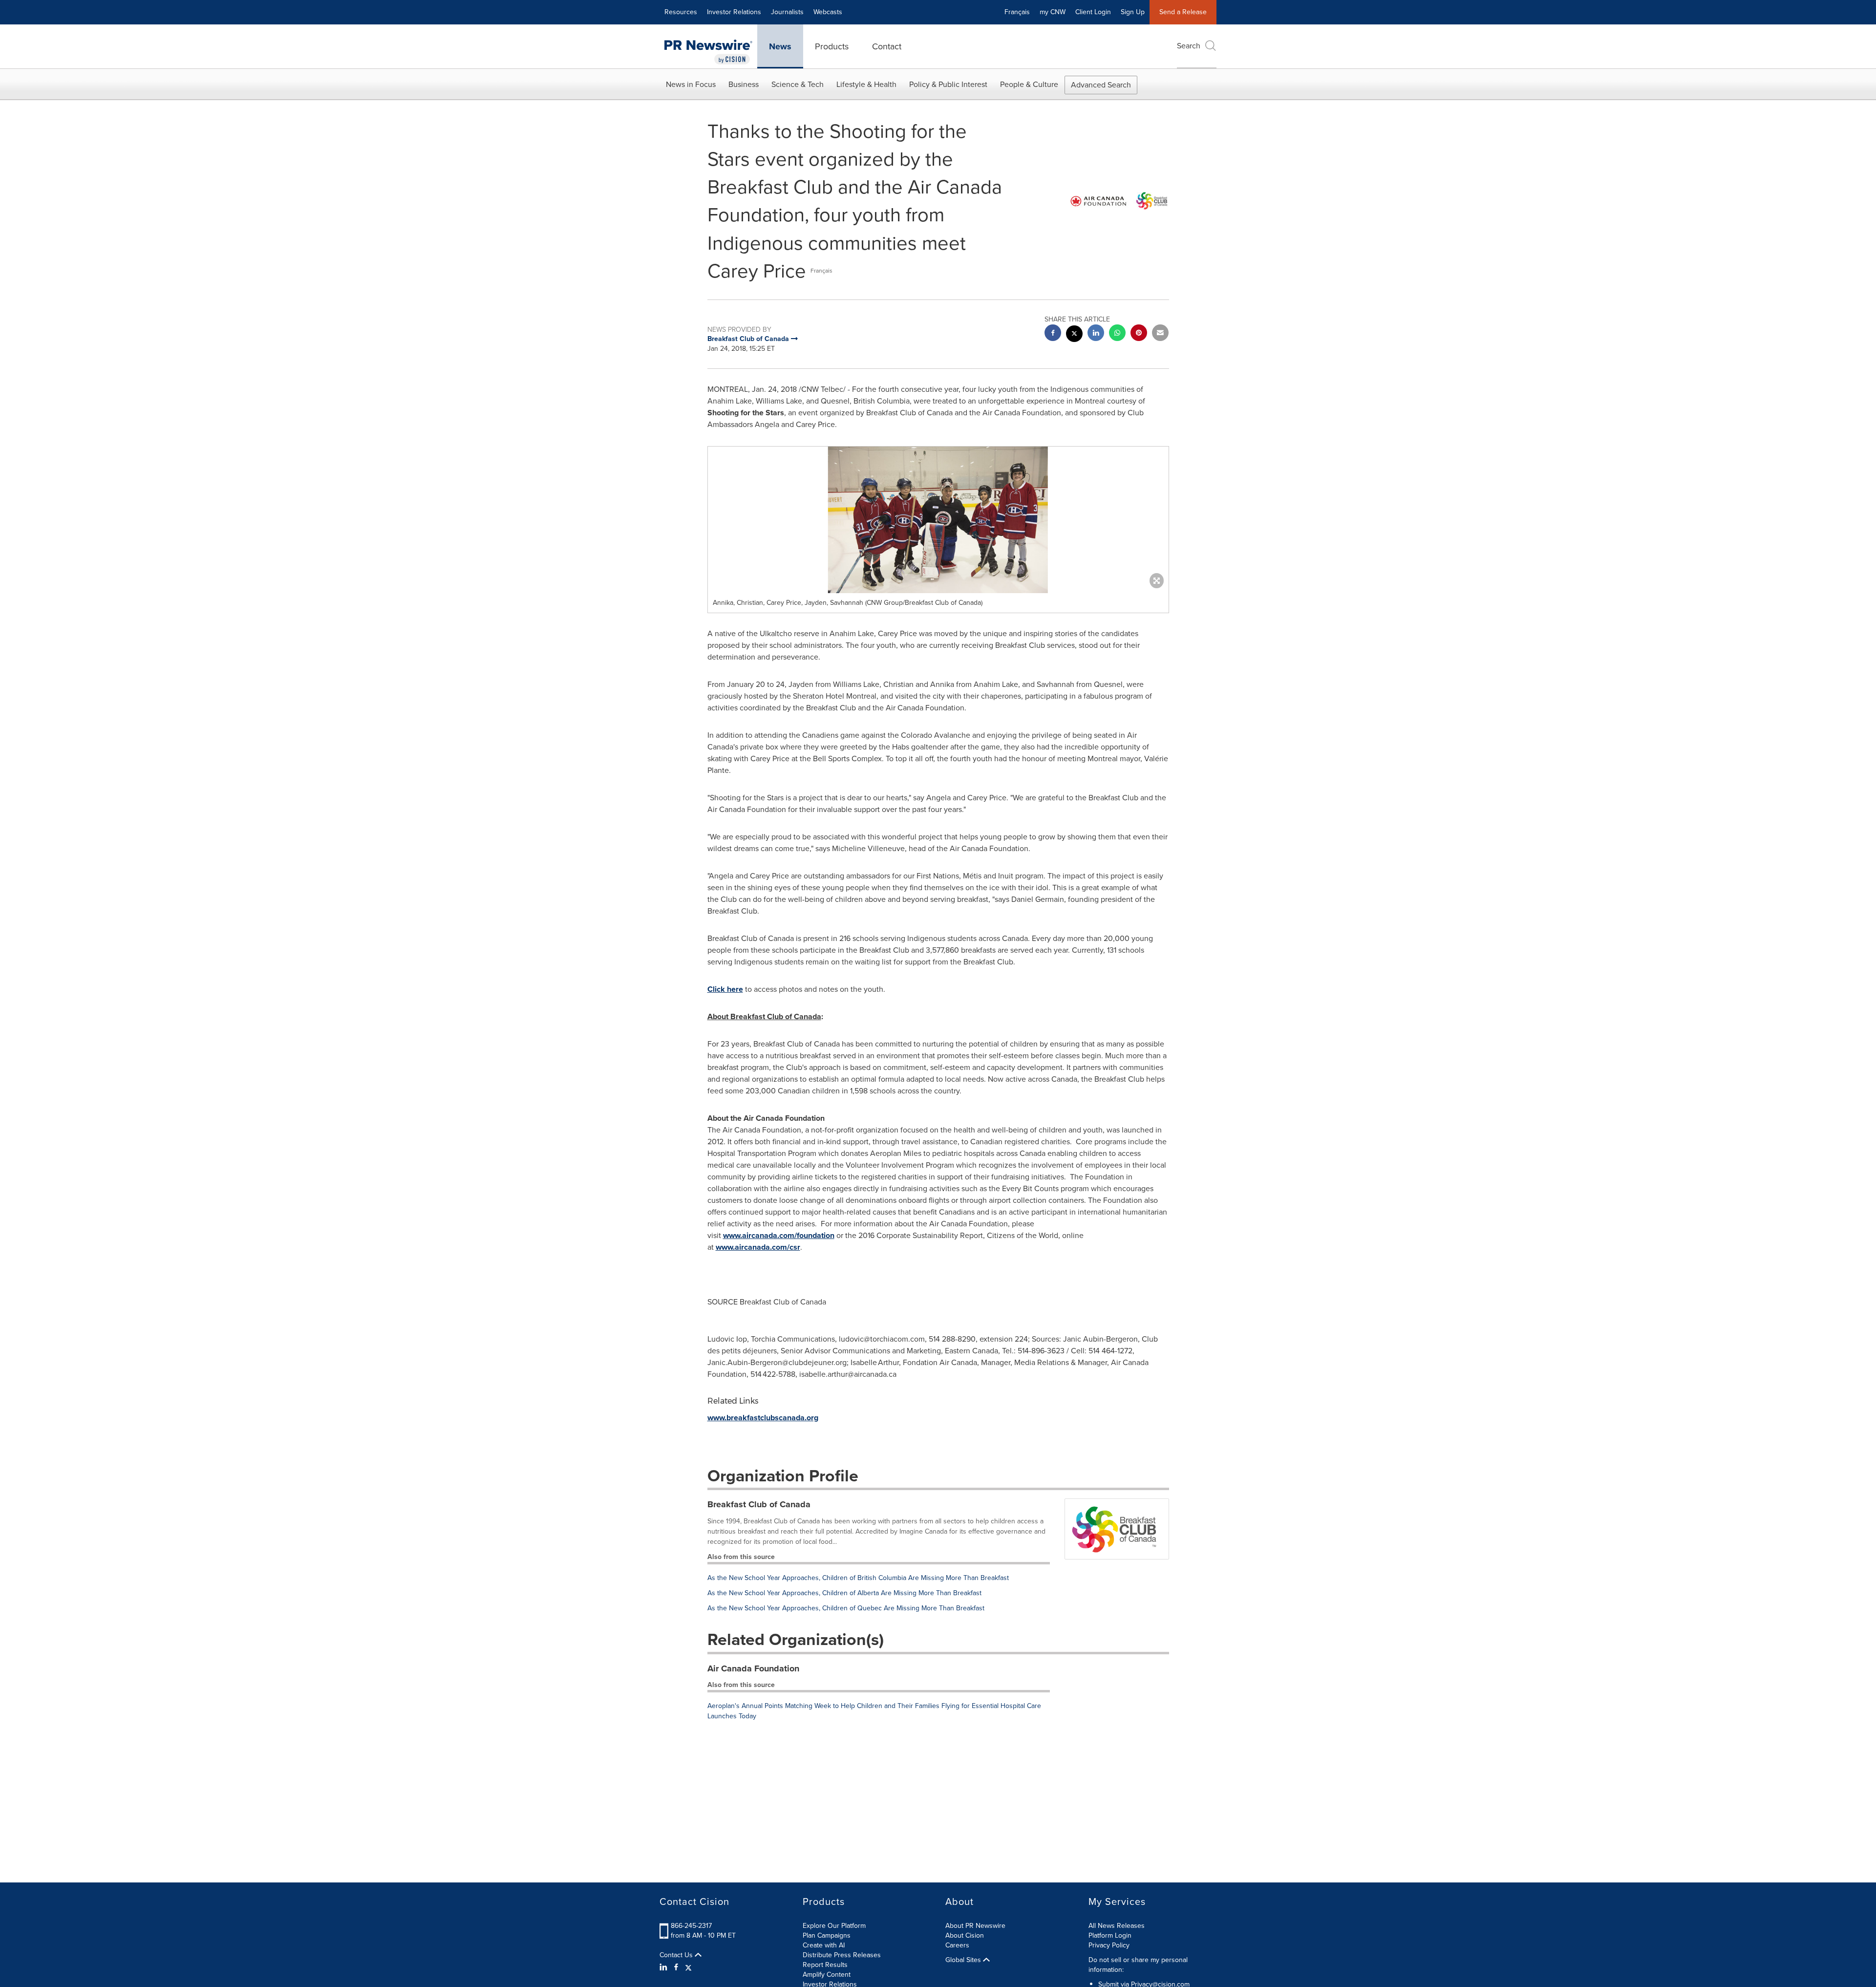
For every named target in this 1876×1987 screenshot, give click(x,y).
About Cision (965, 1935)
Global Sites (964, 1960)
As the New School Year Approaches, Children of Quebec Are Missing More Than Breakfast (846, 1608)
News (780, 46)
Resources (681, 12)
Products (832, 46)
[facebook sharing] (1053, 334)
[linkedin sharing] (1096, 334)
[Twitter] (688, 1967)
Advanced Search (1101, 85)
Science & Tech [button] (798, 84)
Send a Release (1183, 12)
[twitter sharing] (1074, 335)
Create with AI (824, 1945)
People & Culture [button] (1029, 84)
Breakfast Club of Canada (759, 1504)
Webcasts (828, 12)
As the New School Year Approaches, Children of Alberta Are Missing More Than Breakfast (844, 1593)
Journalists (787, 12)
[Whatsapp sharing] (1117, 334)
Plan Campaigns (827, 1935)
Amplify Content (827, 1975)
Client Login (1093, 12)
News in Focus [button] (691, 84)
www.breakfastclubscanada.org (763, 1418)
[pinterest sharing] (1139, 334)
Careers (957, 1945)
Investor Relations (734, 12)
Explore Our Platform (834, 1926)
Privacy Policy (1109, 1945)
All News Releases (1117, 1926)
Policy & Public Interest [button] (948, 84)
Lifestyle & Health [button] (866, 84)
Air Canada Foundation (753, 1668)
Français (1017, 12)
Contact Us (677, 1955)
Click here (725, 989)
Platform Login (1110, 1935)
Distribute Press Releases (842, 1955)
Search (1189, 46)
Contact (887, 46)
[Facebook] (676, 1967)
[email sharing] (1160, 334)
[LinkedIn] (665, 1967)
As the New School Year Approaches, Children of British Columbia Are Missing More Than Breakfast (858, 1578)
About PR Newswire (975, 1926)
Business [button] (744, 84)
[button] (938, 520)
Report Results (825, 1965)
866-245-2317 (691, 1926)
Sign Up (1133, 12)
